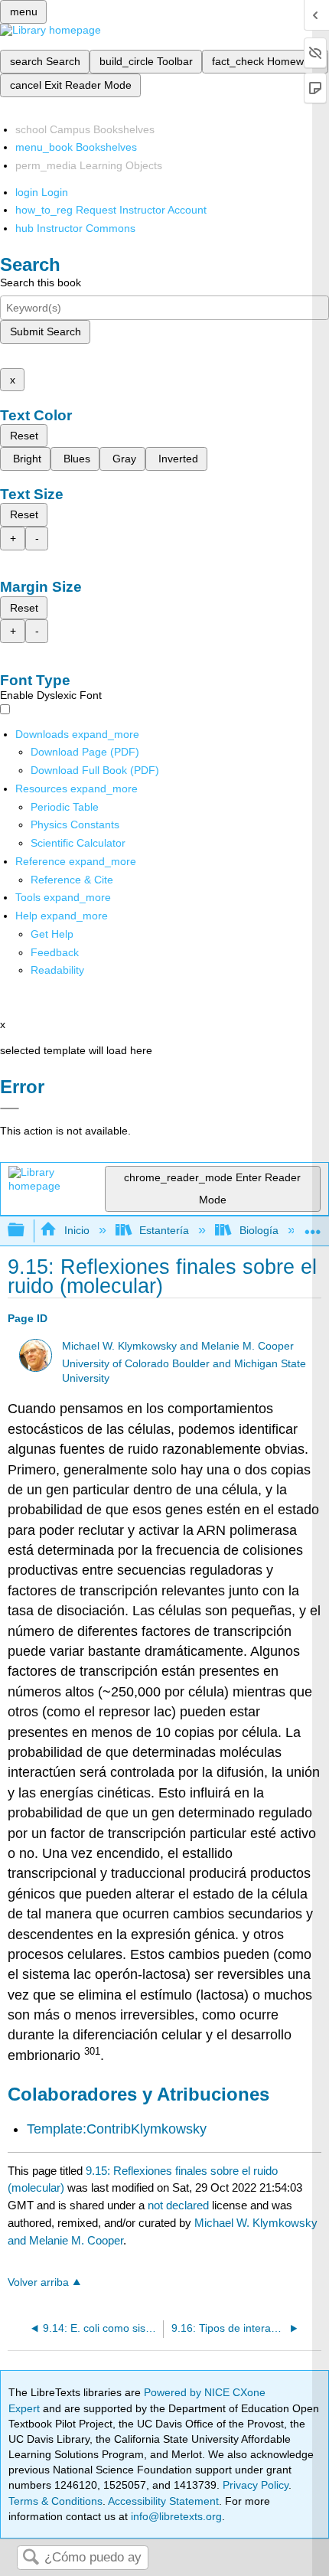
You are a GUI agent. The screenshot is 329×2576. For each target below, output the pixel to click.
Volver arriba (38, 2282)
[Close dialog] (10, 1108)
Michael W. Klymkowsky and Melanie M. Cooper (178, 1346)
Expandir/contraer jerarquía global (26, 1231)
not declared (180, 2205)
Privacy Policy (256, 2485)
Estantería (164, 1230)
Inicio (77, 1230)
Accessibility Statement (163, 2501)
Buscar (31, 2558)
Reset (24, 436)
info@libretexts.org (175, 2516)
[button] (55, 952)
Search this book (41, 282)
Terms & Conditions (55, 2501)
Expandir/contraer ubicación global (313, 1226)
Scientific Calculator (78, 843)
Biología (259, 1230)
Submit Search (46, 331)
